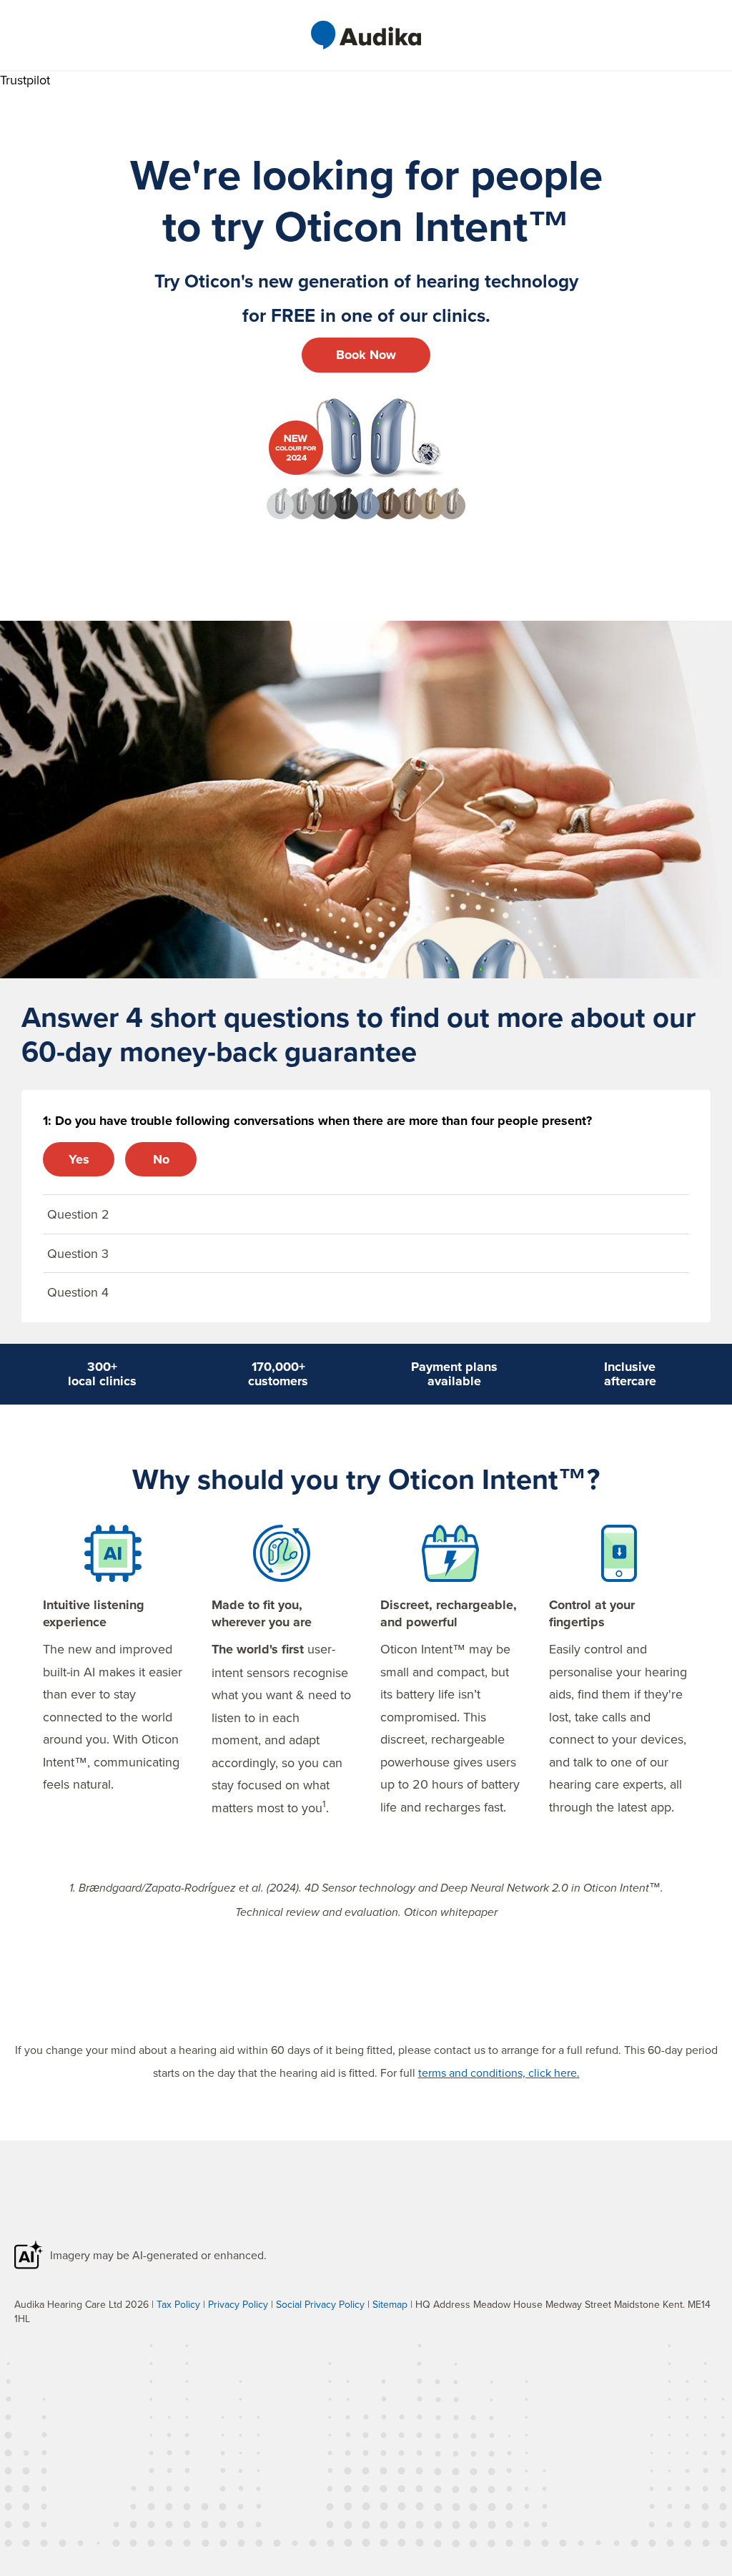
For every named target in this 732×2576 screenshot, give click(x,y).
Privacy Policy (238, 2304)
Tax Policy (178, 2304)
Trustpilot (25, 80)
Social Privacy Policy (320, 2304)
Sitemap (390, 2304)
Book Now (366, 355)
